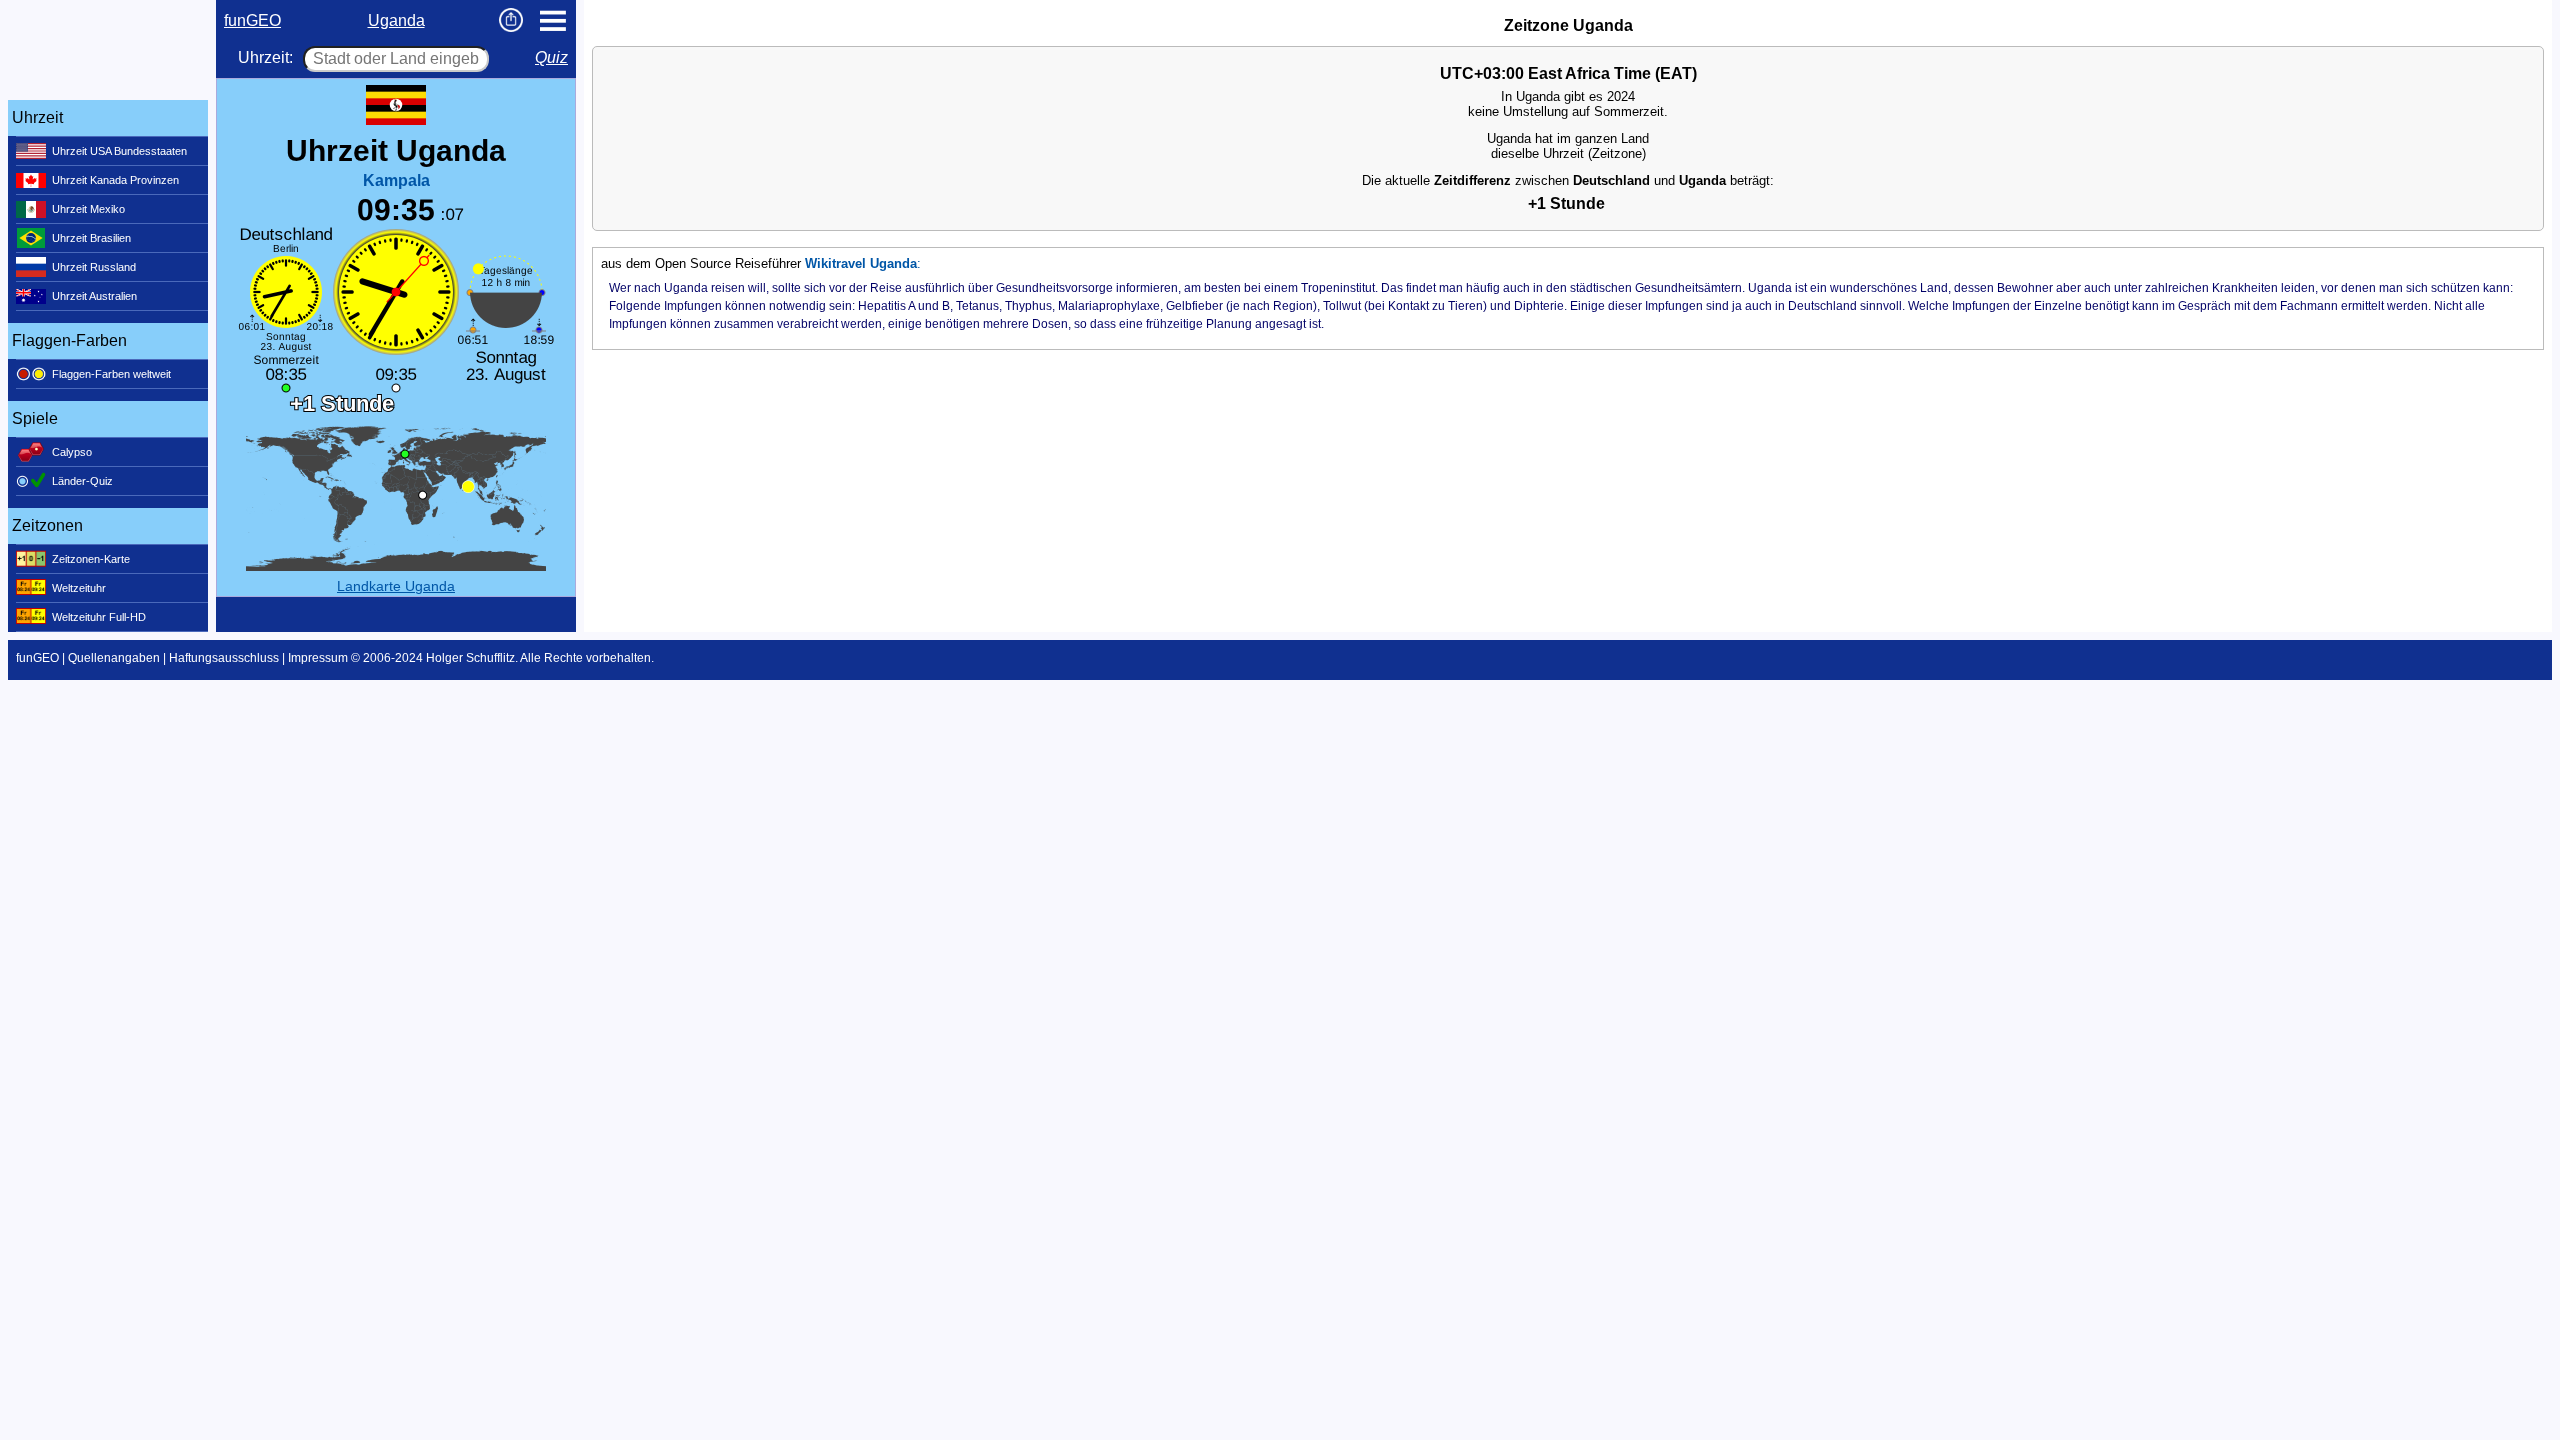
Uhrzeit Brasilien (91, 238)
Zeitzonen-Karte (91, 559)
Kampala (396, 180)
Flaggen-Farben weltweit (111, 374)
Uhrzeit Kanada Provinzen (115, 180)
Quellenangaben (114, 658)
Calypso (72, 452)
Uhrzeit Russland (94, 267)
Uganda (396, 20)
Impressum (318, 658)
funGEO (252, 20)
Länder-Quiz (82, 481)
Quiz (551, 57)
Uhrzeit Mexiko (88, 209)
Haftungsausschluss (224, 658)
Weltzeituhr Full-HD (99, 617)
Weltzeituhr (79, 588)
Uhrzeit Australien (94, 296)
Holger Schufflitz (470, 658)
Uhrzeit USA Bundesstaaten (119, 151)
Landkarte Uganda (396, 586)
